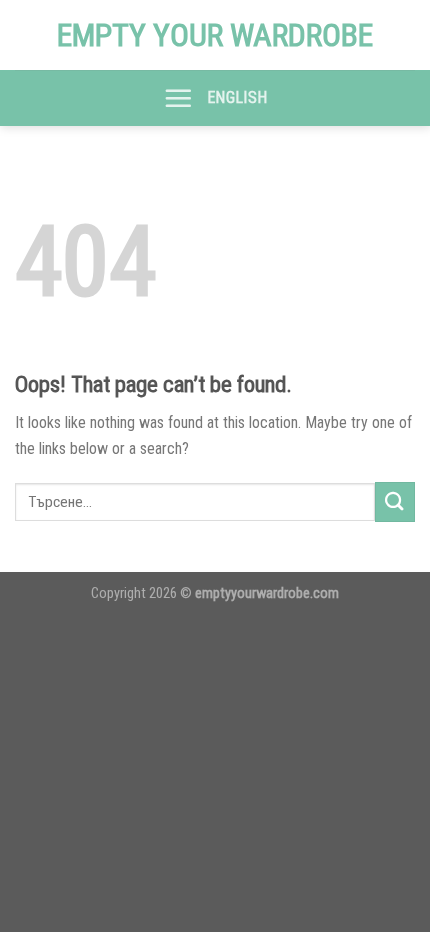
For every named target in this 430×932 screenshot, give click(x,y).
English (237, 97)
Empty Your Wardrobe (215, 35)
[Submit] (395, 501)
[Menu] (178, 98)
